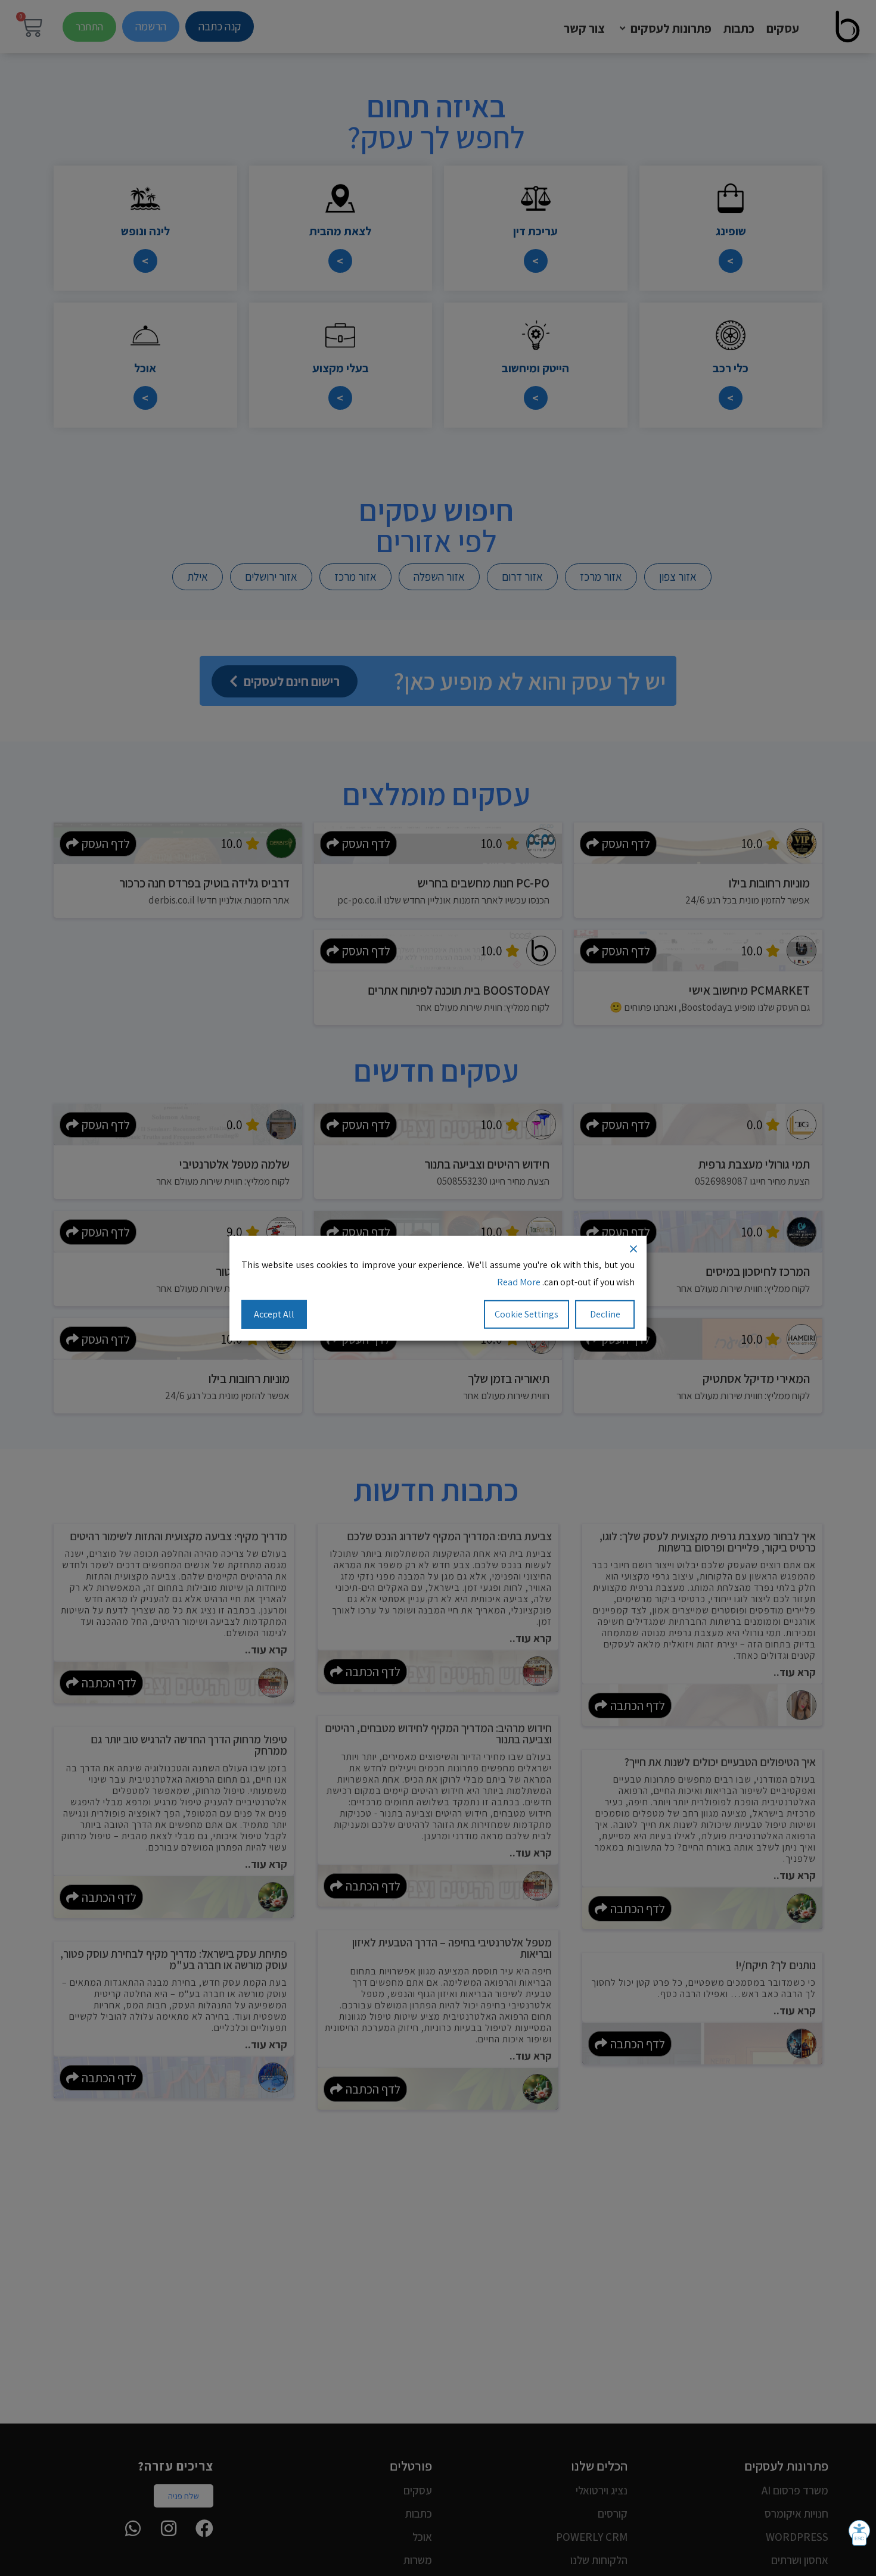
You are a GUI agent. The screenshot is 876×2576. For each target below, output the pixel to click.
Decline (605, 1314)
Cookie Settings (526, 1314)
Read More (519, 1281)
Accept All (274, 1314)
